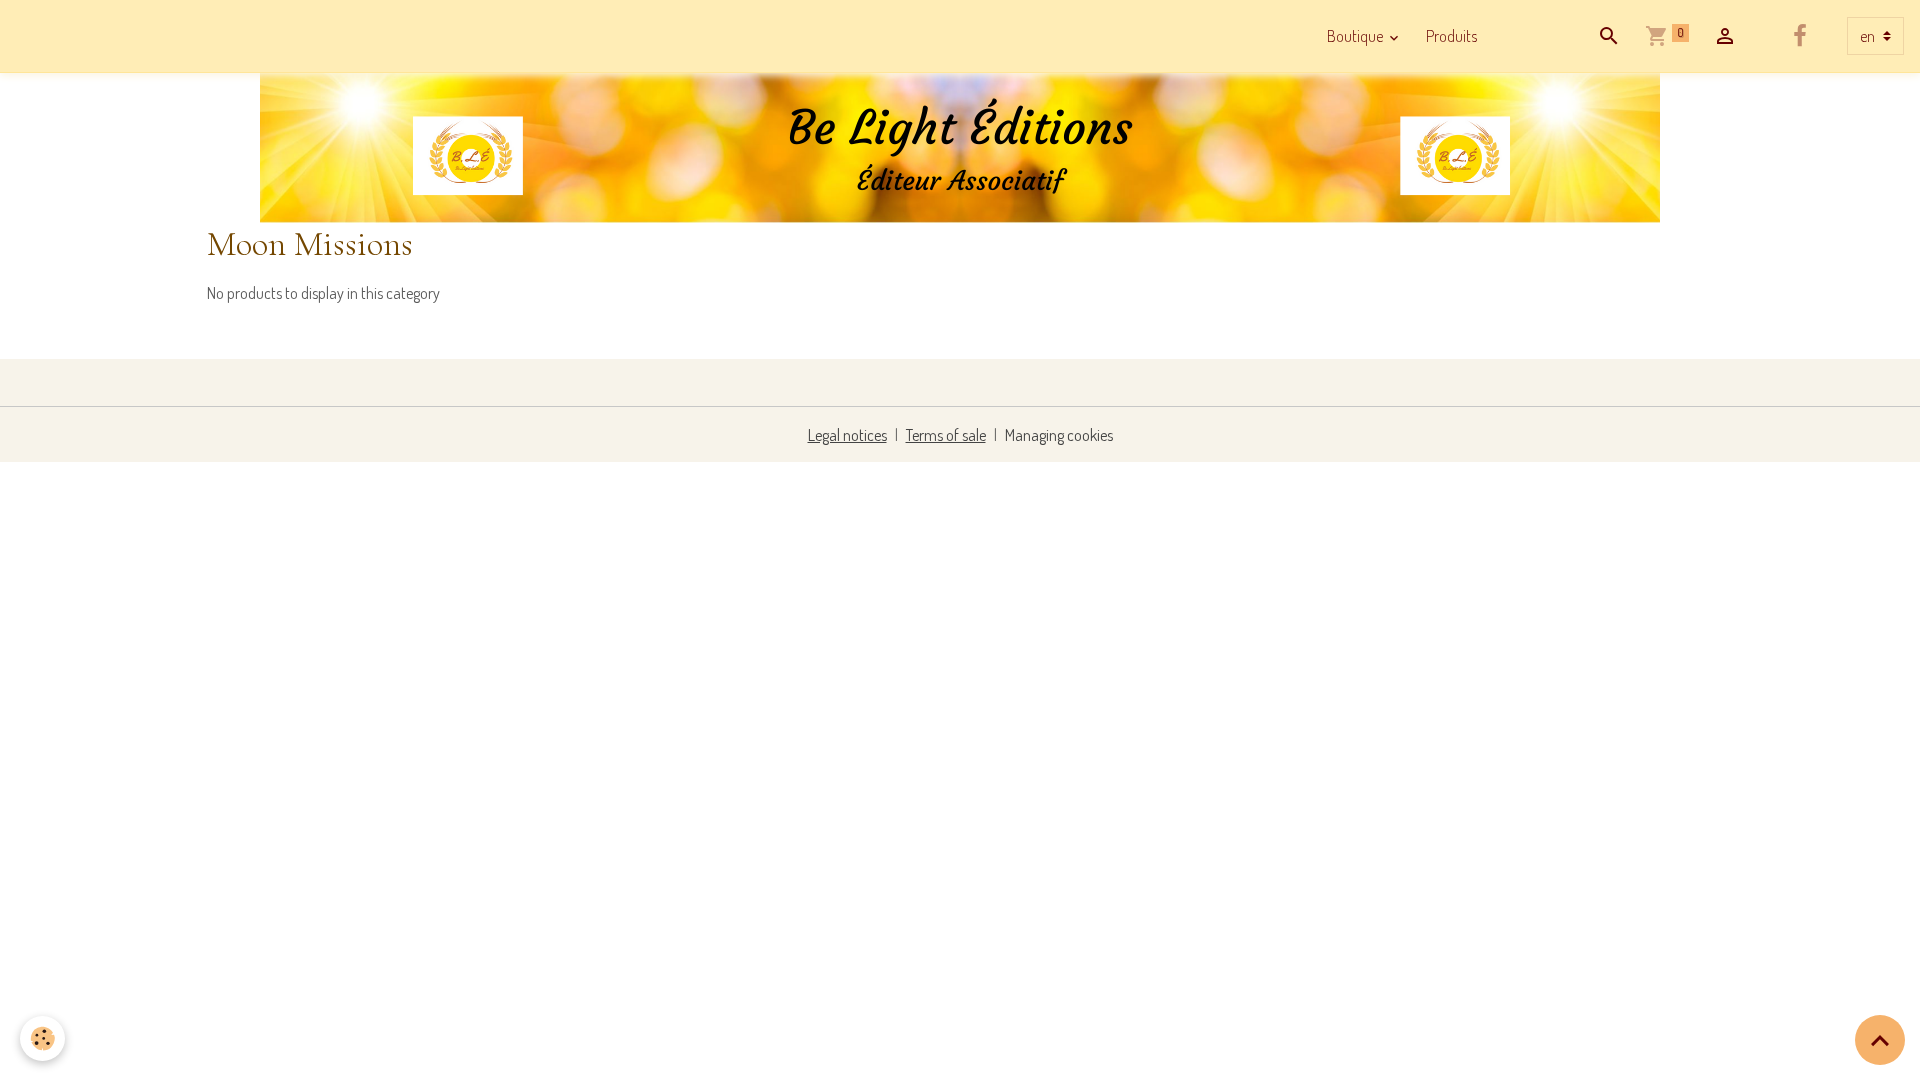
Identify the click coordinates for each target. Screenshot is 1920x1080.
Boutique (1356, 36)
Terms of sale (946, 435)
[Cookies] (42, 1038)
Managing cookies (1059, 435)
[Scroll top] (1880, 1040)
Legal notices (847, 435)
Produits (1451, 36)
